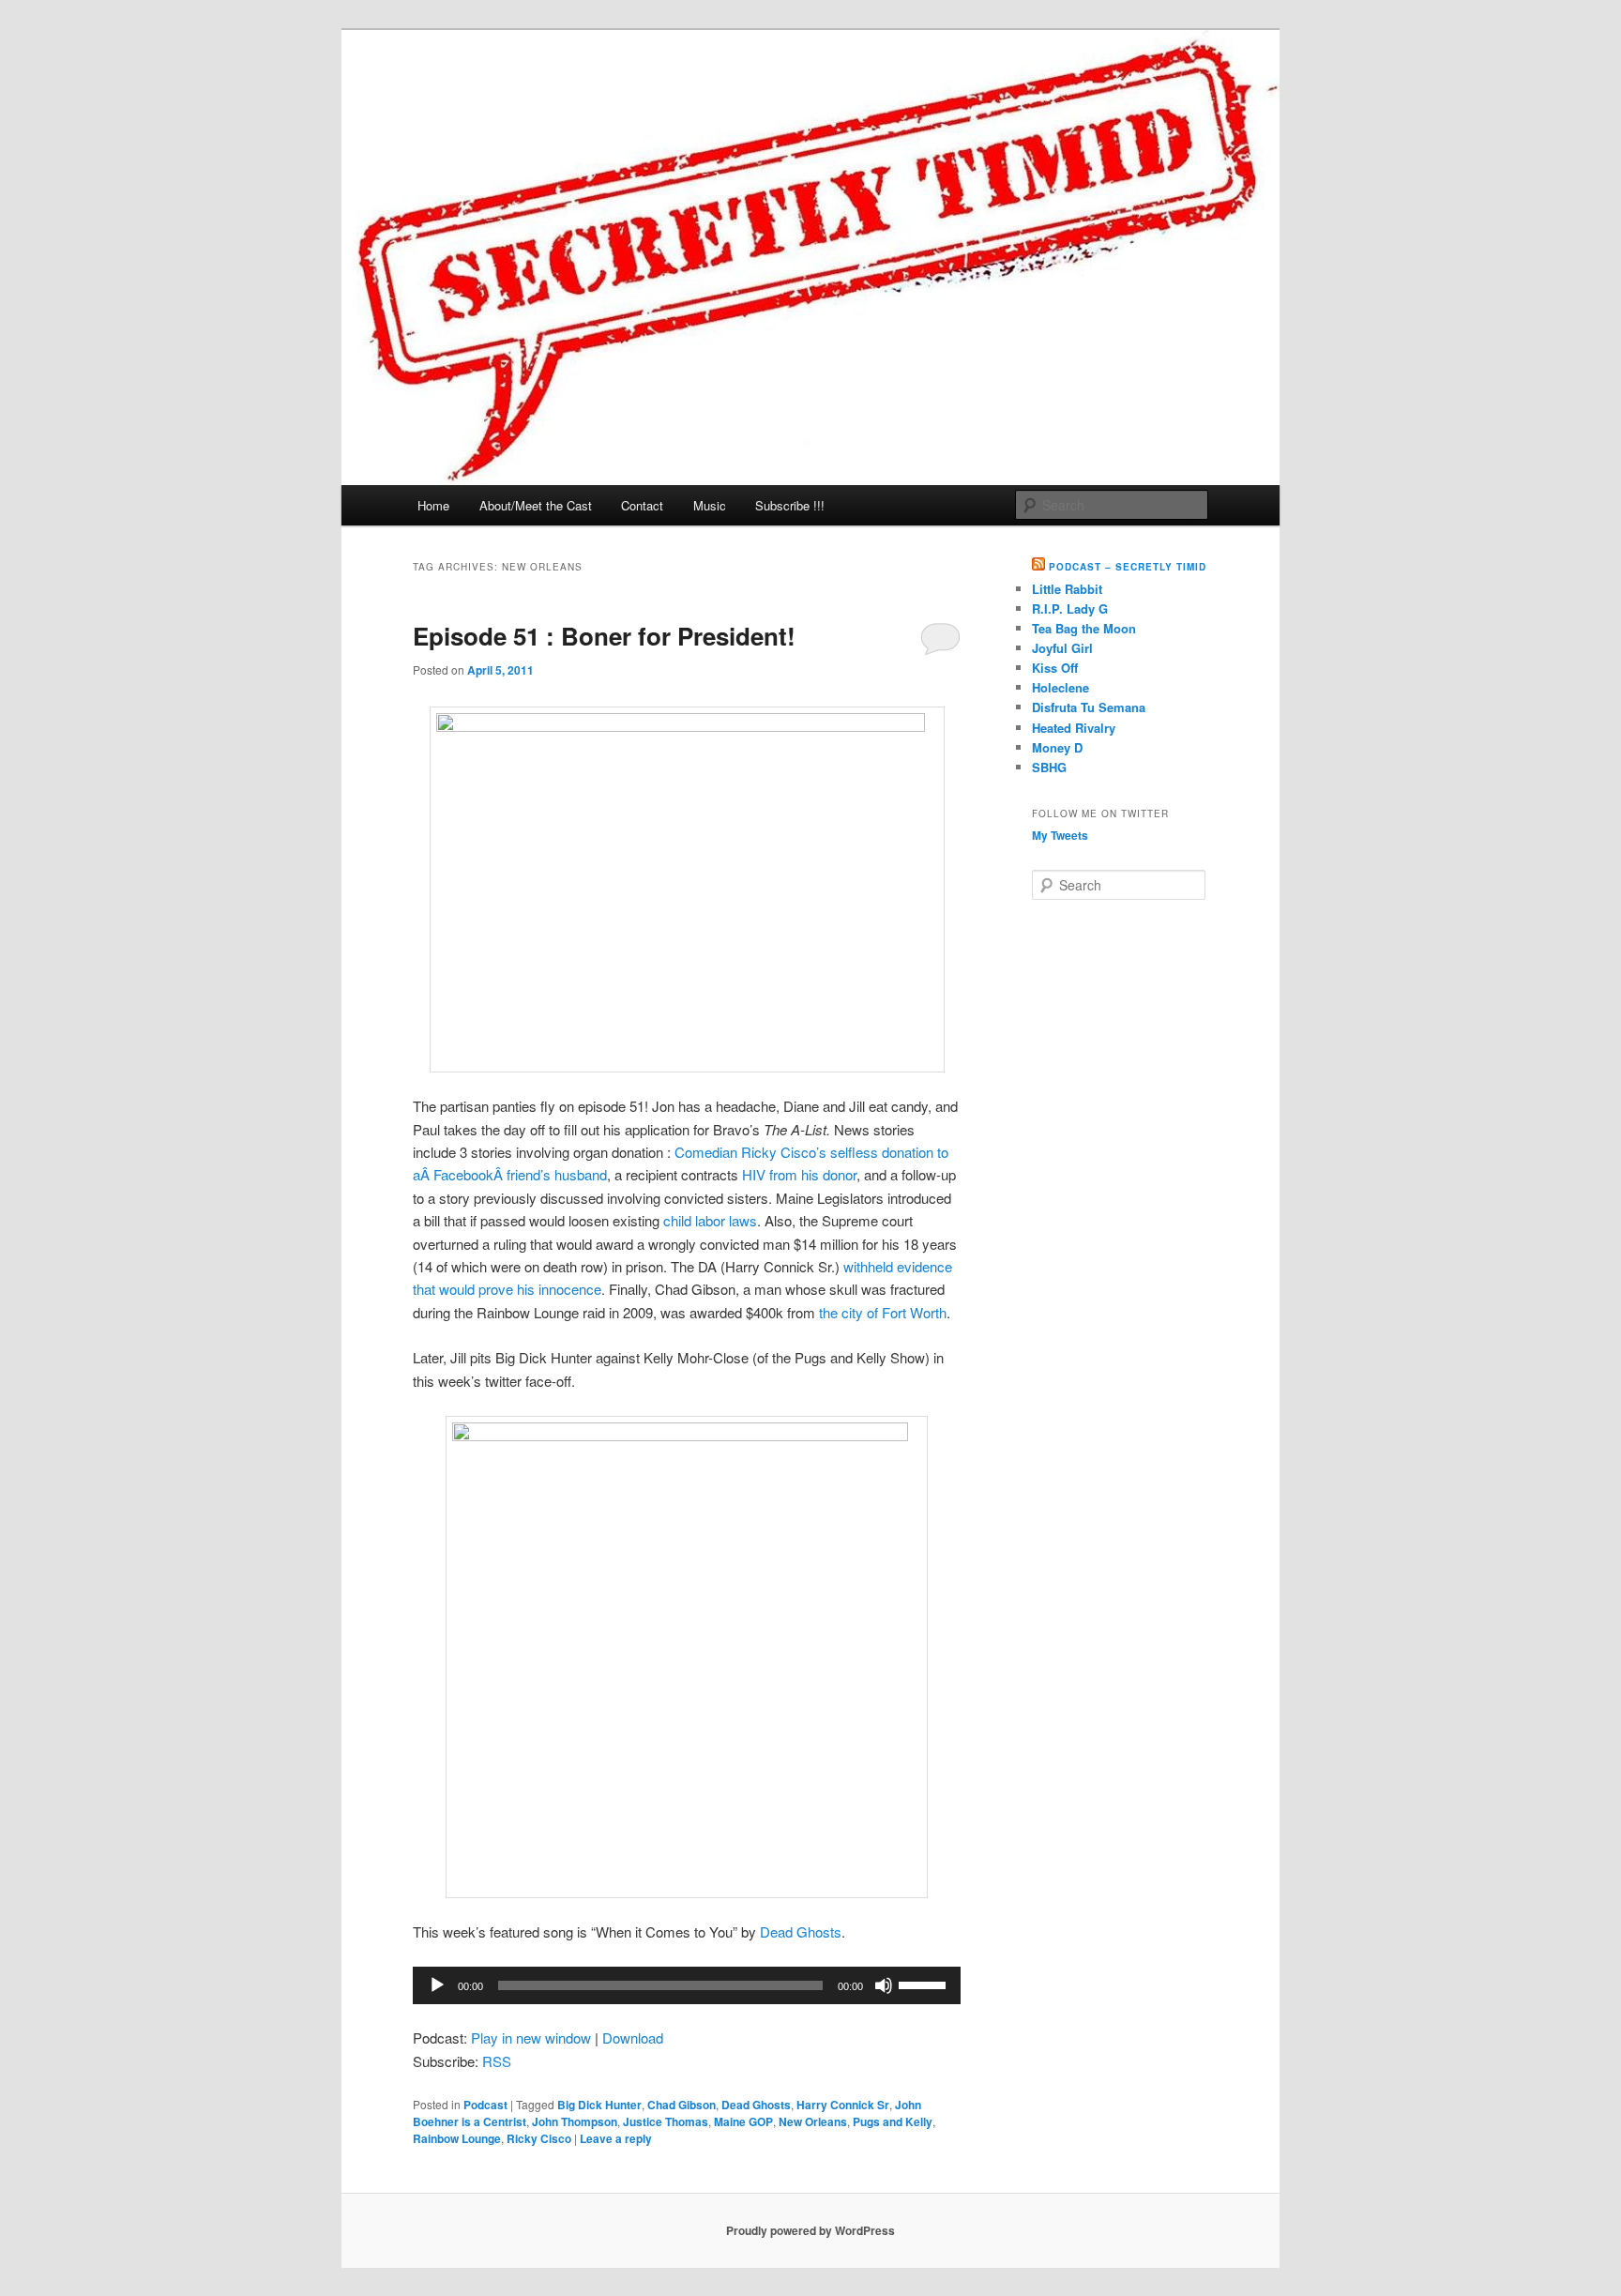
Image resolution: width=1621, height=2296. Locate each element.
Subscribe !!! (790, 505)
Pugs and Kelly (893, 2121)
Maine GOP (743, 2121)
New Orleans (813, 2121)
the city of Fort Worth (883, 1312)
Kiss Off (1055, 668)
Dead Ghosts (801, 1931)
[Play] (437, 1985)
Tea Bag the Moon (1084, 628)
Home (433, 505)
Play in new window (531, 2038)
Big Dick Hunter (599, 2105)
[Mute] (884, 1985)
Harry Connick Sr (843, 2105)
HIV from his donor (799, 1174)
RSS (497, 2061)
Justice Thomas (666, 2121)
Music (710, 505)
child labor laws (710, 1220)
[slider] (925, 1984)
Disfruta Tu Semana (1089, 707)
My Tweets (1060, 835)
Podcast (485, 2105)
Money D (1057, 747)
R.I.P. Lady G (1070, 608)
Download (633, 2038)
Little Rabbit (1067, 589)
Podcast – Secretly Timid (1128, 567)
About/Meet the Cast (536, 505)
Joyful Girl (1062, 648)
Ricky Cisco (539, 2138)
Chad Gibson (682, 2105)
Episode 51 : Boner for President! (604, 636)
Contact (642, 505)
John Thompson (575, 2121)
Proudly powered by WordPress (810, 2230)
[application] (687, 1985)
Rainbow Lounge (457, 2138)
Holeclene (1060, 687)
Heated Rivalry (1074, 728)
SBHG (1049, 767)
